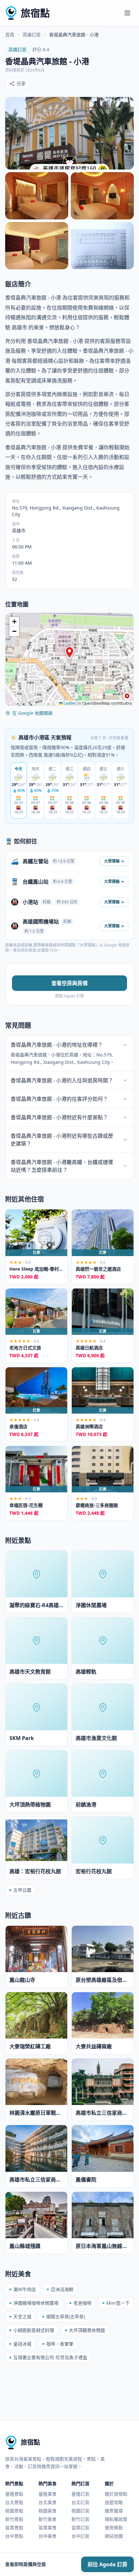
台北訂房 (80, 2502)
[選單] (127, 13)
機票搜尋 (114, 2511)
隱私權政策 (116, 2519)
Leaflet (69, 703)
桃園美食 (48, 2511)
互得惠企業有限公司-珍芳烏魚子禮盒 (50, 2357)
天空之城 (22, 2317)
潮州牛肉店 (25, 2289)
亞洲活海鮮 (62, 2289)
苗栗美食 (48, 2528)
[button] (69, 653)
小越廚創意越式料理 (34, 2330)
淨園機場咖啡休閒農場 (36, 2303)
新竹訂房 (80, 2519)
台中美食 (48, 2536)
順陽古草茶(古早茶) (66, 2317)
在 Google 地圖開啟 (32, 713)
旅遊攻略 (114, 2502)
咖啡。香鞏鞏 (60, 2344)
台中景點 (14, 2536)
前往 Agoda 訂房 (107, 2564)
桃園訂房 (80, 2511)
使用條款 (114, 2528)
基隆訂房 (80, 2494)
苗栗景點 (14, 2528)
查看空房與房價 (69, 983)
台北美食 (48, 2502)
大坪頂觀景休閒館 (87, 2330)
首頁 (10, 35)
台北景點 (14, 2502)
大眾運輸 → (114, 861)
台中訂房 (80, 2536)
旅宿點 (35, 13)
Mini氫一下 (118, 2303)
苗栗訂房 (80, 2528)
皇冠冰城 (22, 2344)
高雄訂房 (32, 35)
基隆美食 (48, 2494)
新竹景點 (14, 2519)
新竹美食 (48, 2519)
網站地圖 (114, 2536)
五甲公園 (22, 1890)
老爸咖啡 (82, 2303)
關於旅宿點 (116, 2494)
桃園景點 (14, 2511)
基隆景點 (14, 2494)
